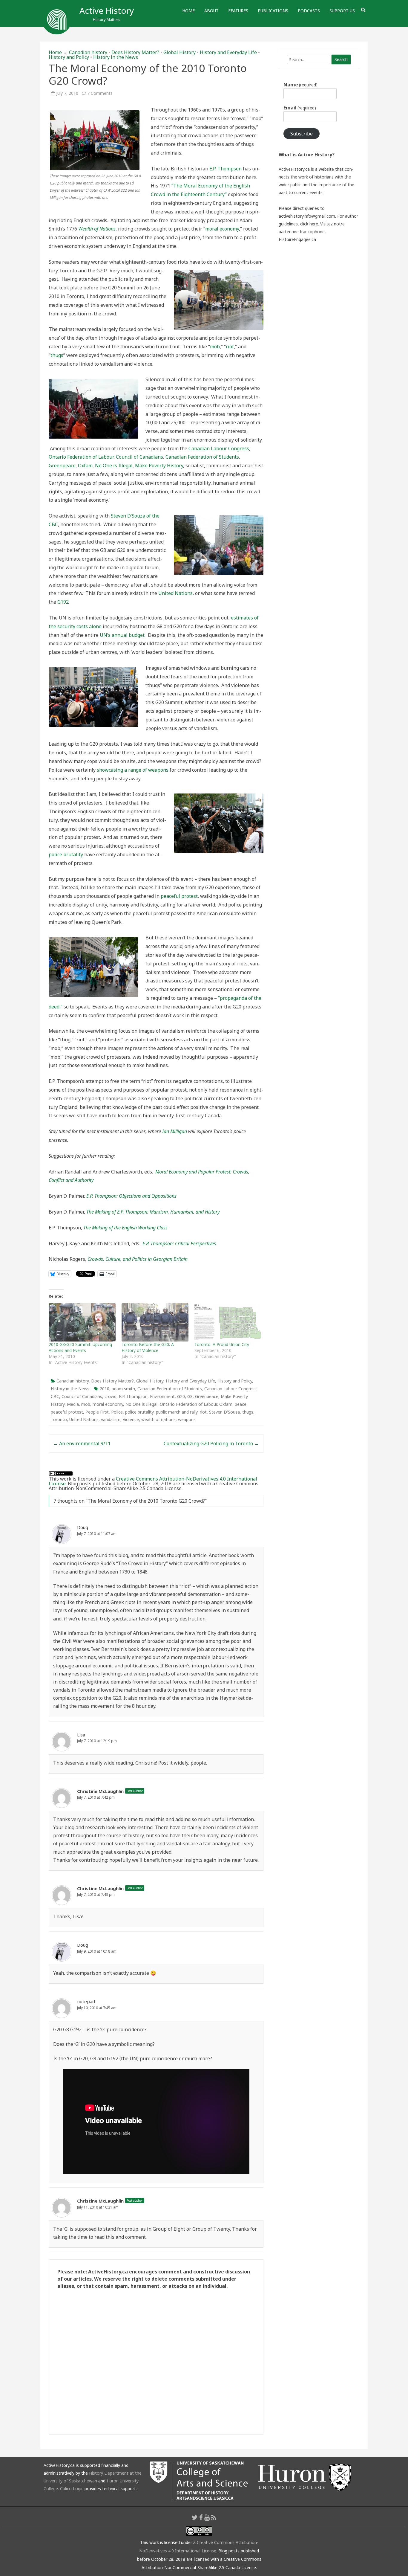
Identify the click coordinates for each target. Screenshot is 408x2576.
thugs (57, 355)
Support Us (342, 11)
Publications (273, 11)
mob (215, 347)
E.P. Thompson (226, 169)
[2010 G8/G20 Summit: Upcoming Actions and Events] (82, 1322)
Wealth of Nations (97, 229)
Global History (180, 52)
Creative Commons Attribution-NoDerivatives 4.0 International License (153, 1481)
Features (238, 11)
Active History (107, 10)
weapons (187, 1419)
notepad (86, 2001)
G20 (181, 1396)
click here (309, 224)
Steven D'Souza (224, 1412)
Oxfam (85, 466)
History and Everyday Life (228, 52)
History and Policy (69, 57)
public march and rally (177, 1412)
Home (188, 11)
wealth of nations (158, 1419)
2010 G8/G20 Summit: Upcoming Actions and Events (80, 1347)
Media (73, 1404)
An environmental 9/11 (82, 1443)
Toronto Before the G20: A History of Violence (148, 1347)
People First (97, 1412)
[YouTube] (207, 2517)
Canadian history (88, 52)
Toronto (59, 1419)
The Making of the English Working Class (125, 1228)
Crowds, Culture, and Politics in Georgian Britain (138, 1259)
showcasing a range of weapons (133, 770)
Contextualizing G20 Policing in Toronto (211, 1443)
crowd (111, 1396)
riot (230, 347)
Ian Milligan (175, 1131)
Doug (83, 1527)
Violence (131, 1419)
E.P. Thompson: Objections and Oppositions (131, 1196)
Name (300, 85)
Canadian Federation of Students (202, 457)
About (211, 11)
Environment (162, 1396)
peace (241, 1404)
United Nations (175, 593)
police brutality (66, 854)
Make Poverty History (159, 466)
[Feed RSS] (214, 2517)
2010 (105, 1389)
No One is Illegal (114, 466)
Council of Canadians (139, 457)
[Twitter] (195, 2517)
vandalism (111, 1419)
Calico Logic (72, 2489)
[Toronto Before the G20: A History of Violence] (155, 1322)
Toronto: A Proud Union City (222, 1344)
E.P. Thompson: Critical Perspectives (179, 1243)
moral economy (222, 229)
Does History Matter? (135, 52)
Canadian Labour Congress (219, 448)
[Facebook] (201, 2517)
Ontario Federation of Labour (81, 457)
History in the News (116, 57)
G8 (190, 1396)
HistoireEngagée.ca (297, 239)
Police (117, 1412)
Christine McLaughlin (100, 1791)
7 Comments (100, 93)
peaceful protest (179, 896)
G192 (63, 602)
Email (300, 108)
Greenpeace (62, 466)
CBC (55, 1396)
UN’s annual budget (122, 635)
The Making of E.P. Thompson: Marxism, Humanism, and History (153, 1212)
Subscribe (302, 134)
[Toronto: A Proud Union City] (228, 1322)
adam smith (123, 1389)
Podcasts (309, 11)
